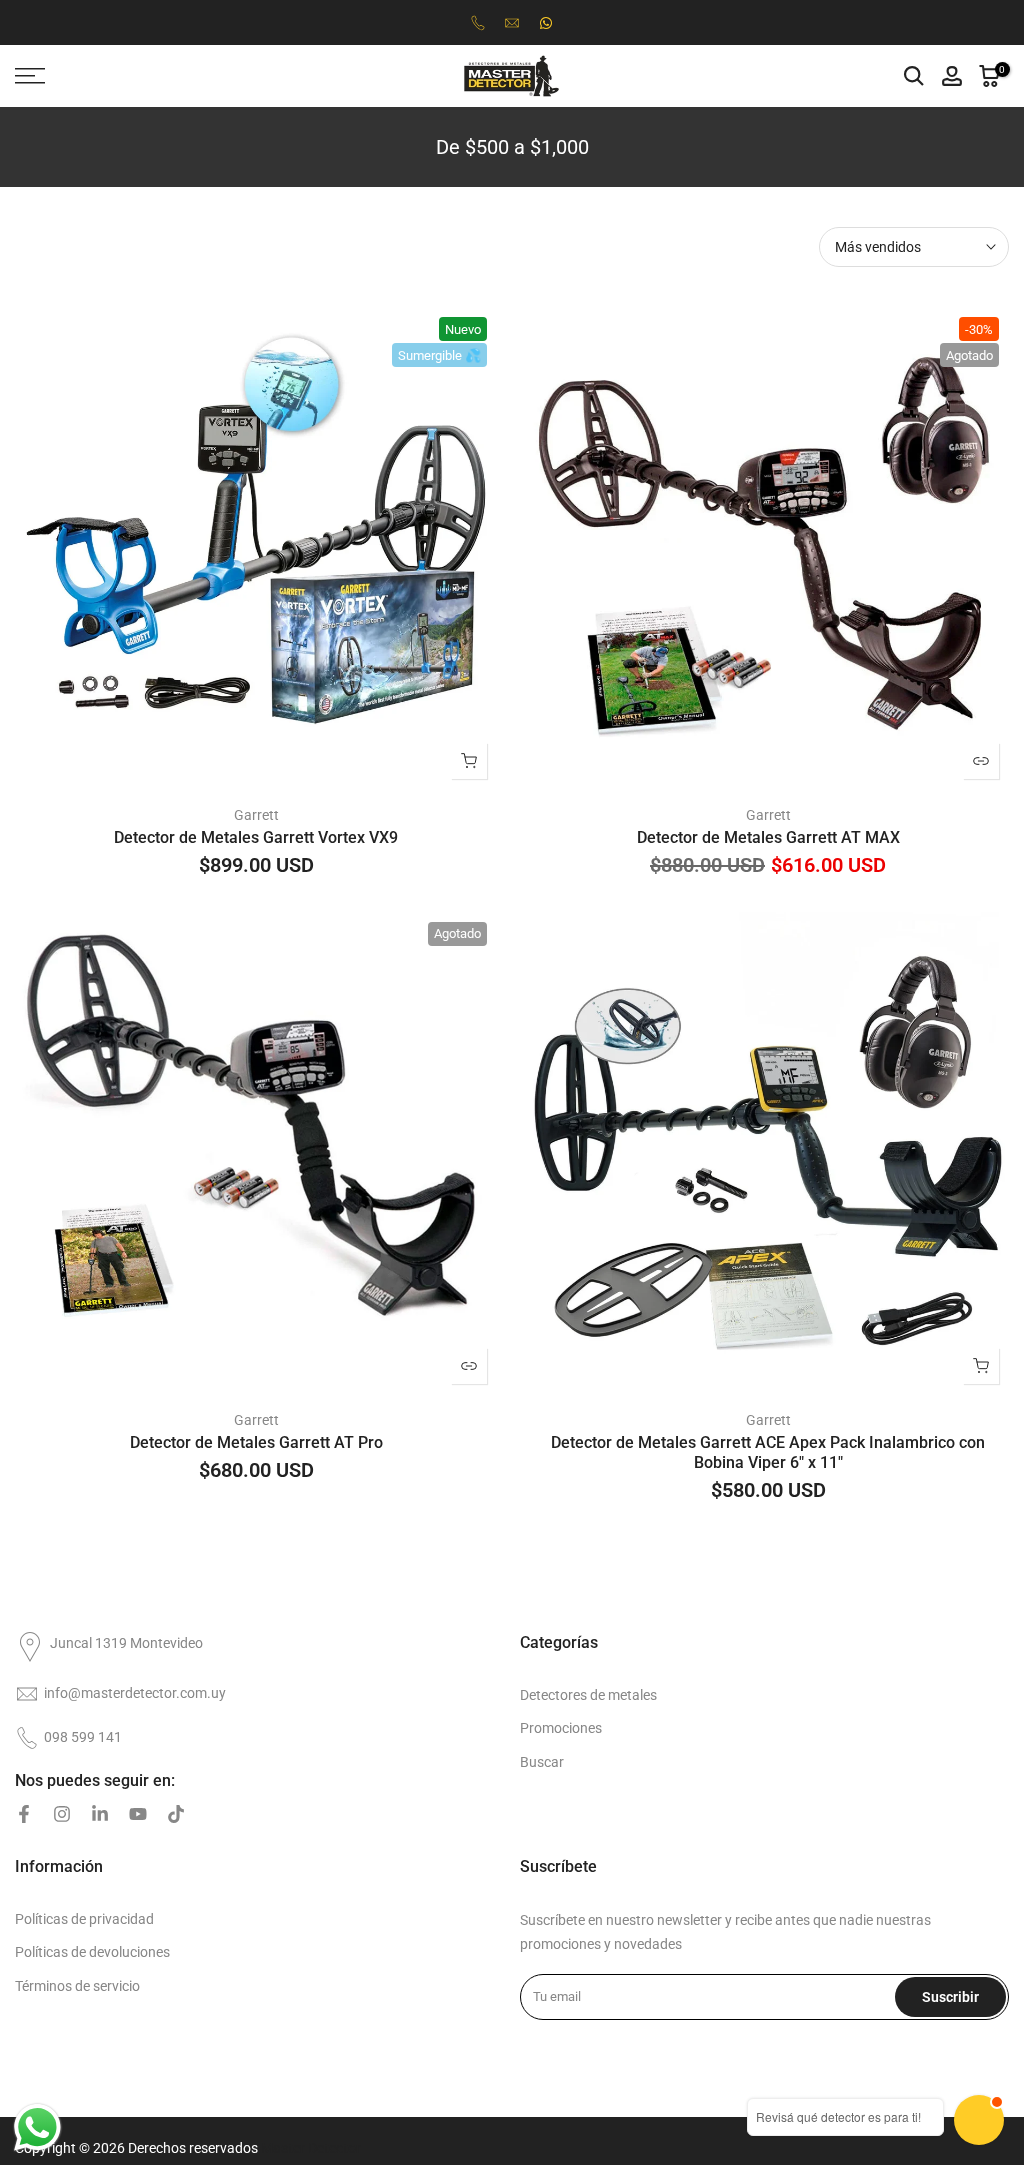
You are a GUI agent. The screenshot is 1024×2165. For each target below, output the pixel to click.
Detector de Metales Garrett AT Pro (256, 1442)
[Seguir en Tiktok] (176, 1814)
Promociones (561, 1728)
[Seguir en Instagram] (62, 1814)
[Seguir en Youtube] (138, 1814)
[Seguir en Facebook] (24, 1814)
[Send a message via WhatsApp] (37, 2127)
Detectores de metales (588, 1695)
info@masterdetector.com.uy (135, 1693)
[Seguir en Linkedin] (100, 1814)
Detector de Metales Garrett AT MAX (768, 837)
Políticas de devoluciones (92, 1952)
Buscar (542, 1762)
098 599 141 (83, 1737)
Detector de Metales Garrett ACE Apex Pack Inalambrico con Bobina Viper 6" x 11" (768, 1452)
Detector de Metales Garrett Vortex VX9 (256, 837)
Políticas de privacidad (84, 1919)
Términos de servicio (77, 1986)
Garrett (256, 815)
